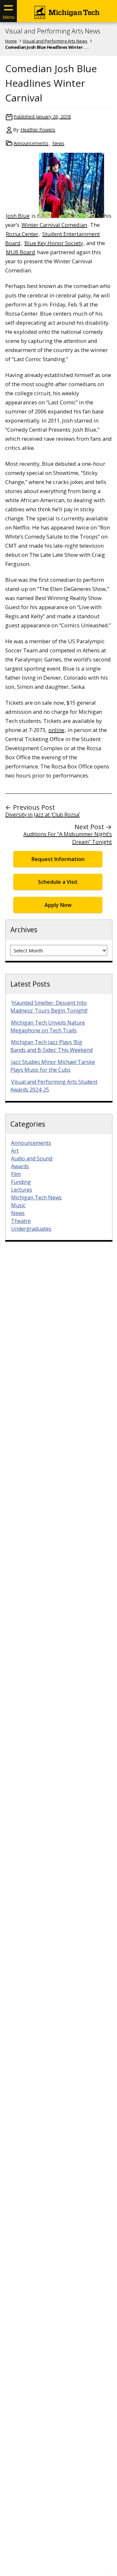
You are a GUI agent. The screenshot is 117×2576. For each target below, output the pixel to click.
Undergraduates (31, 1229)
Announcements (31, 143)
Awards (20, 1166)
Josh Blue (18, 216)
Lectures (22, 1190)
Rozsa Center (22, 234)
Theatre (21, 1221)
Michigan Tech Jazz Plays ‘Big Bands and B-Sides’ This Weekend (52, 1046)
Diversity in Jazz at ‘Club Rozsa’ (43, 815)
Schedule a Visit (58, 882)
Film (16, 1174)
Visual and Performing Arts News (53, 31)
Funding (21, 1182)
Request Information (58, 859)
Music (18, 1205)
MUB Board (20, 252)
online (56, 730)
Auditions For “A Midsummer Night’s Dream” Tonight (68, 838)
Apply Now (58, 905)
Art (15, 1151)
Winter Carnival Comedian (54, 225)
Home (11, 41)
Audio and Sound (32, 1158)
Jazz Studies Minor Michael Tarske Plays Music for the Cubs (53, 1066)
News (58, 143)
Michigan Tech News (36, 1197)
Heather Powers (38, 130)
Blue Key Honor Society (54, 243)
